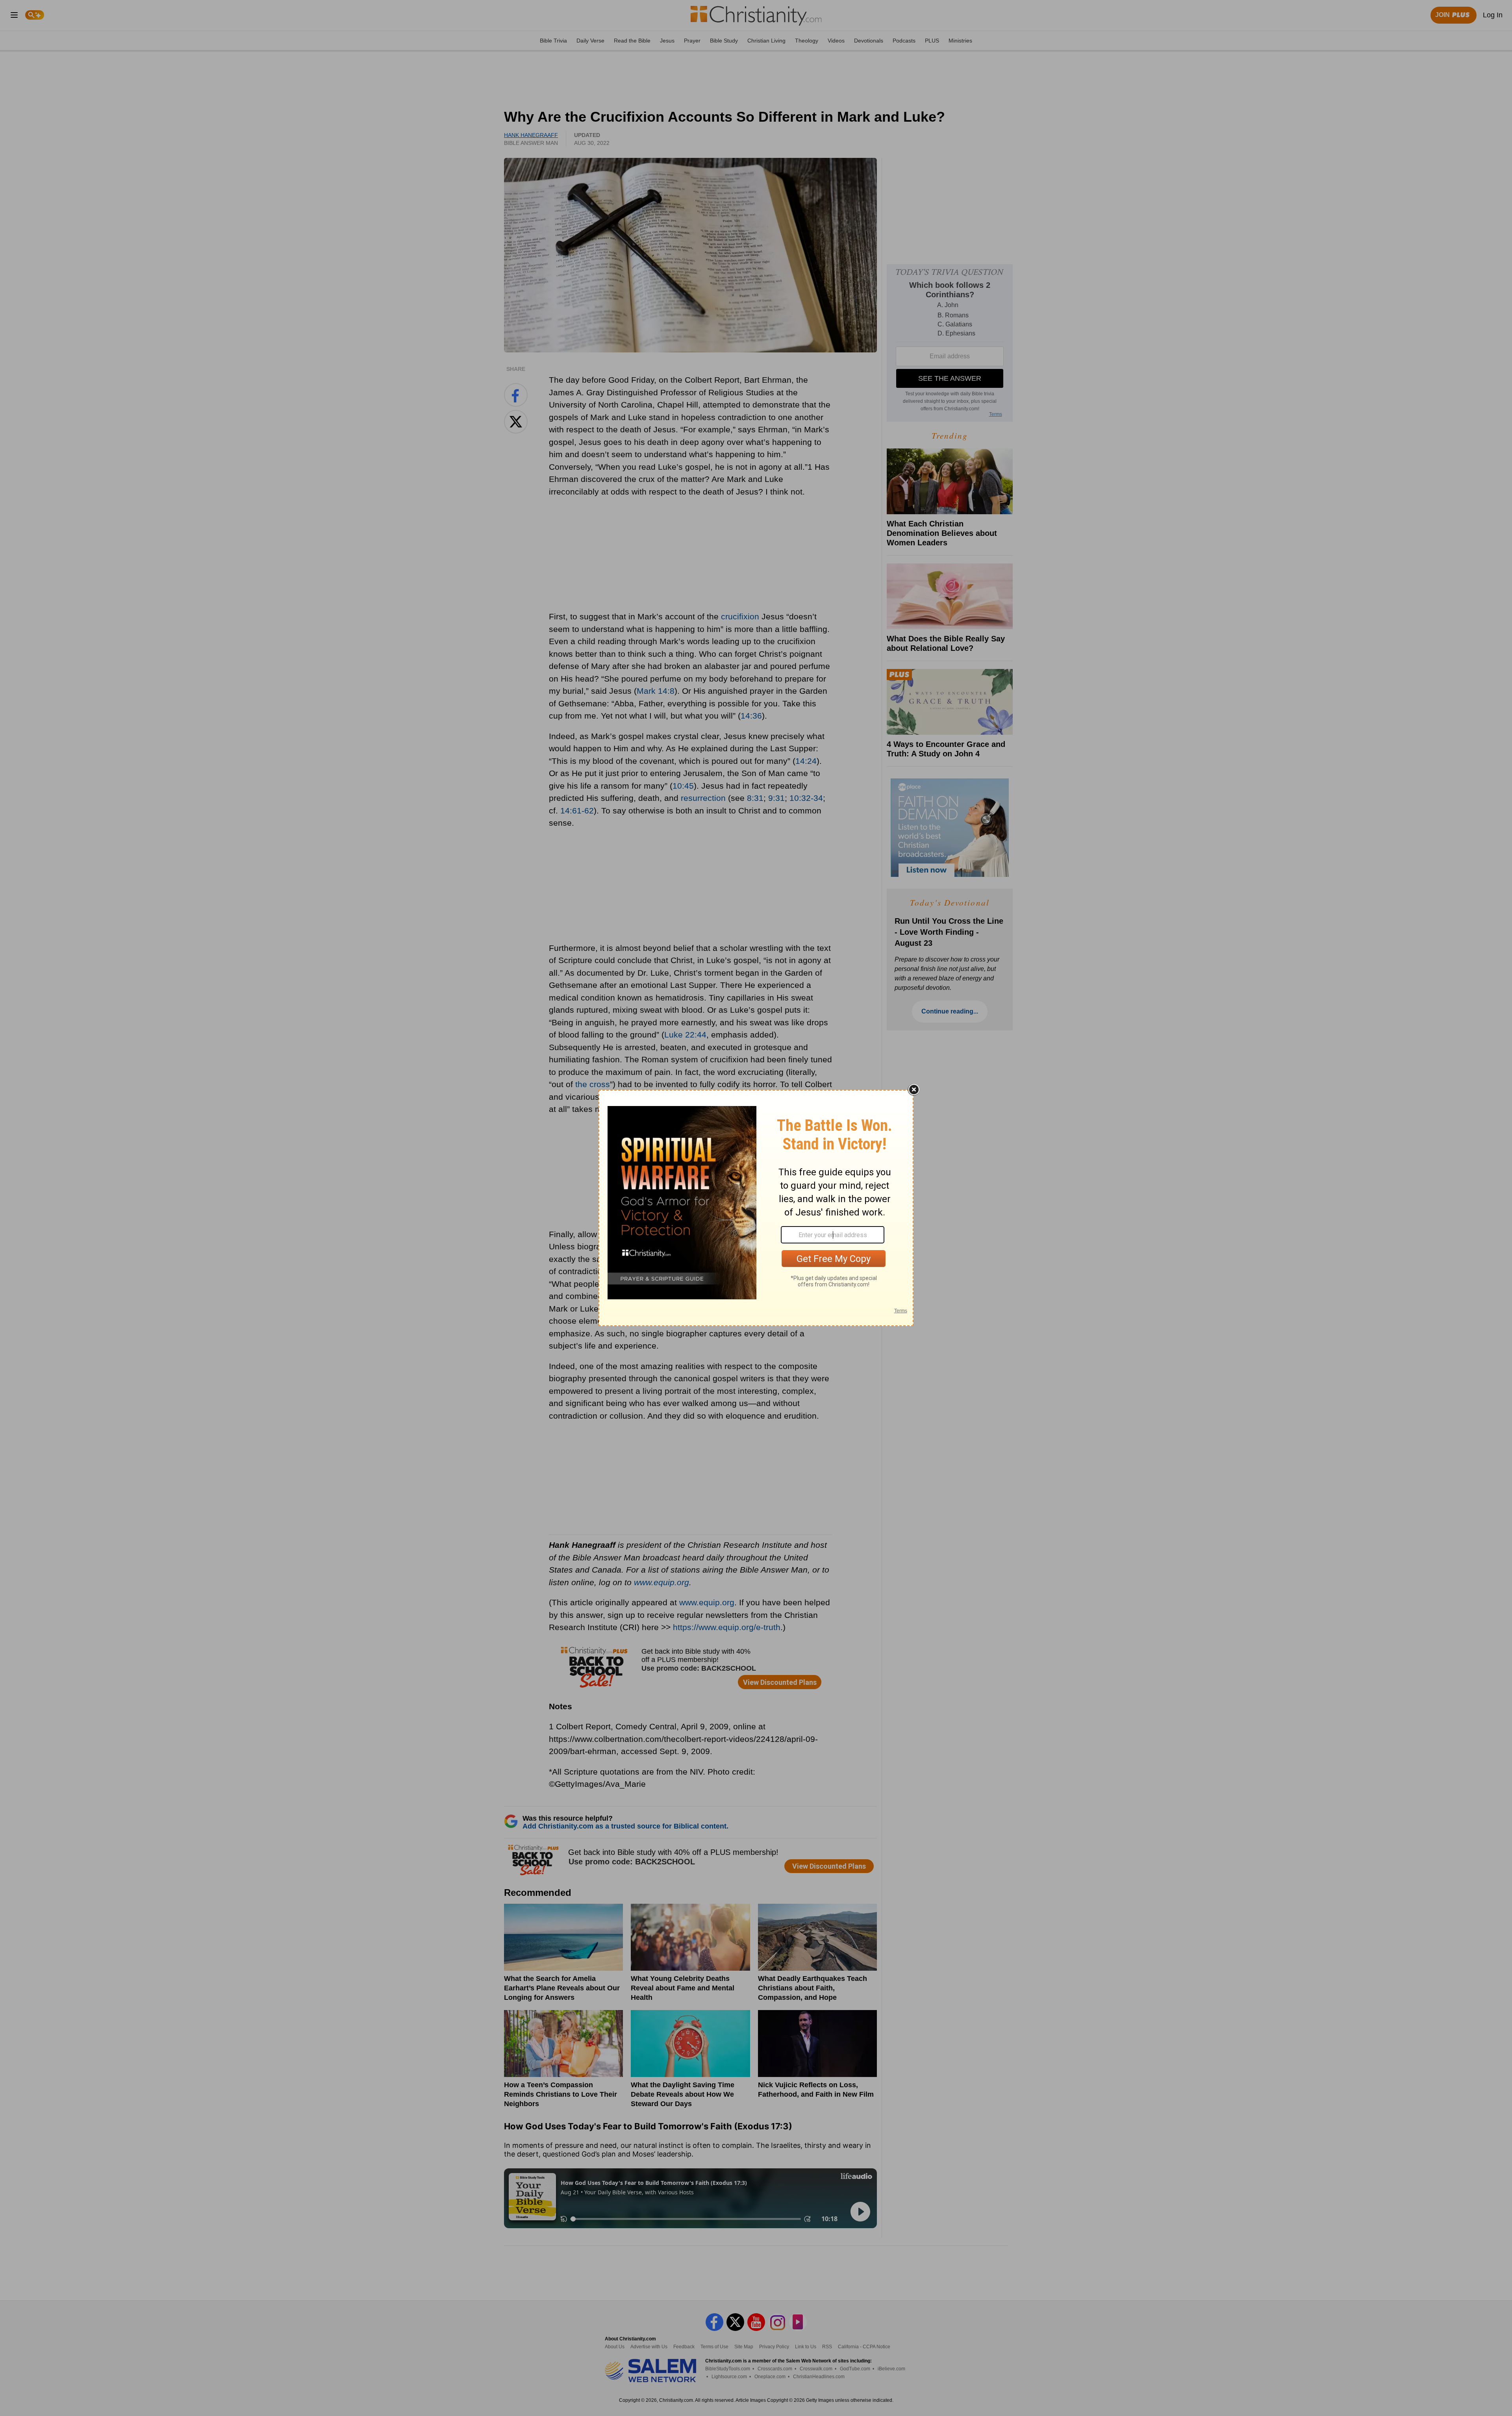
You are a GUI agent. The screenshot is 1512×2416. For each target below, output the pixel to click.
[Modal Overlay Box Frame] (756, 1208)
